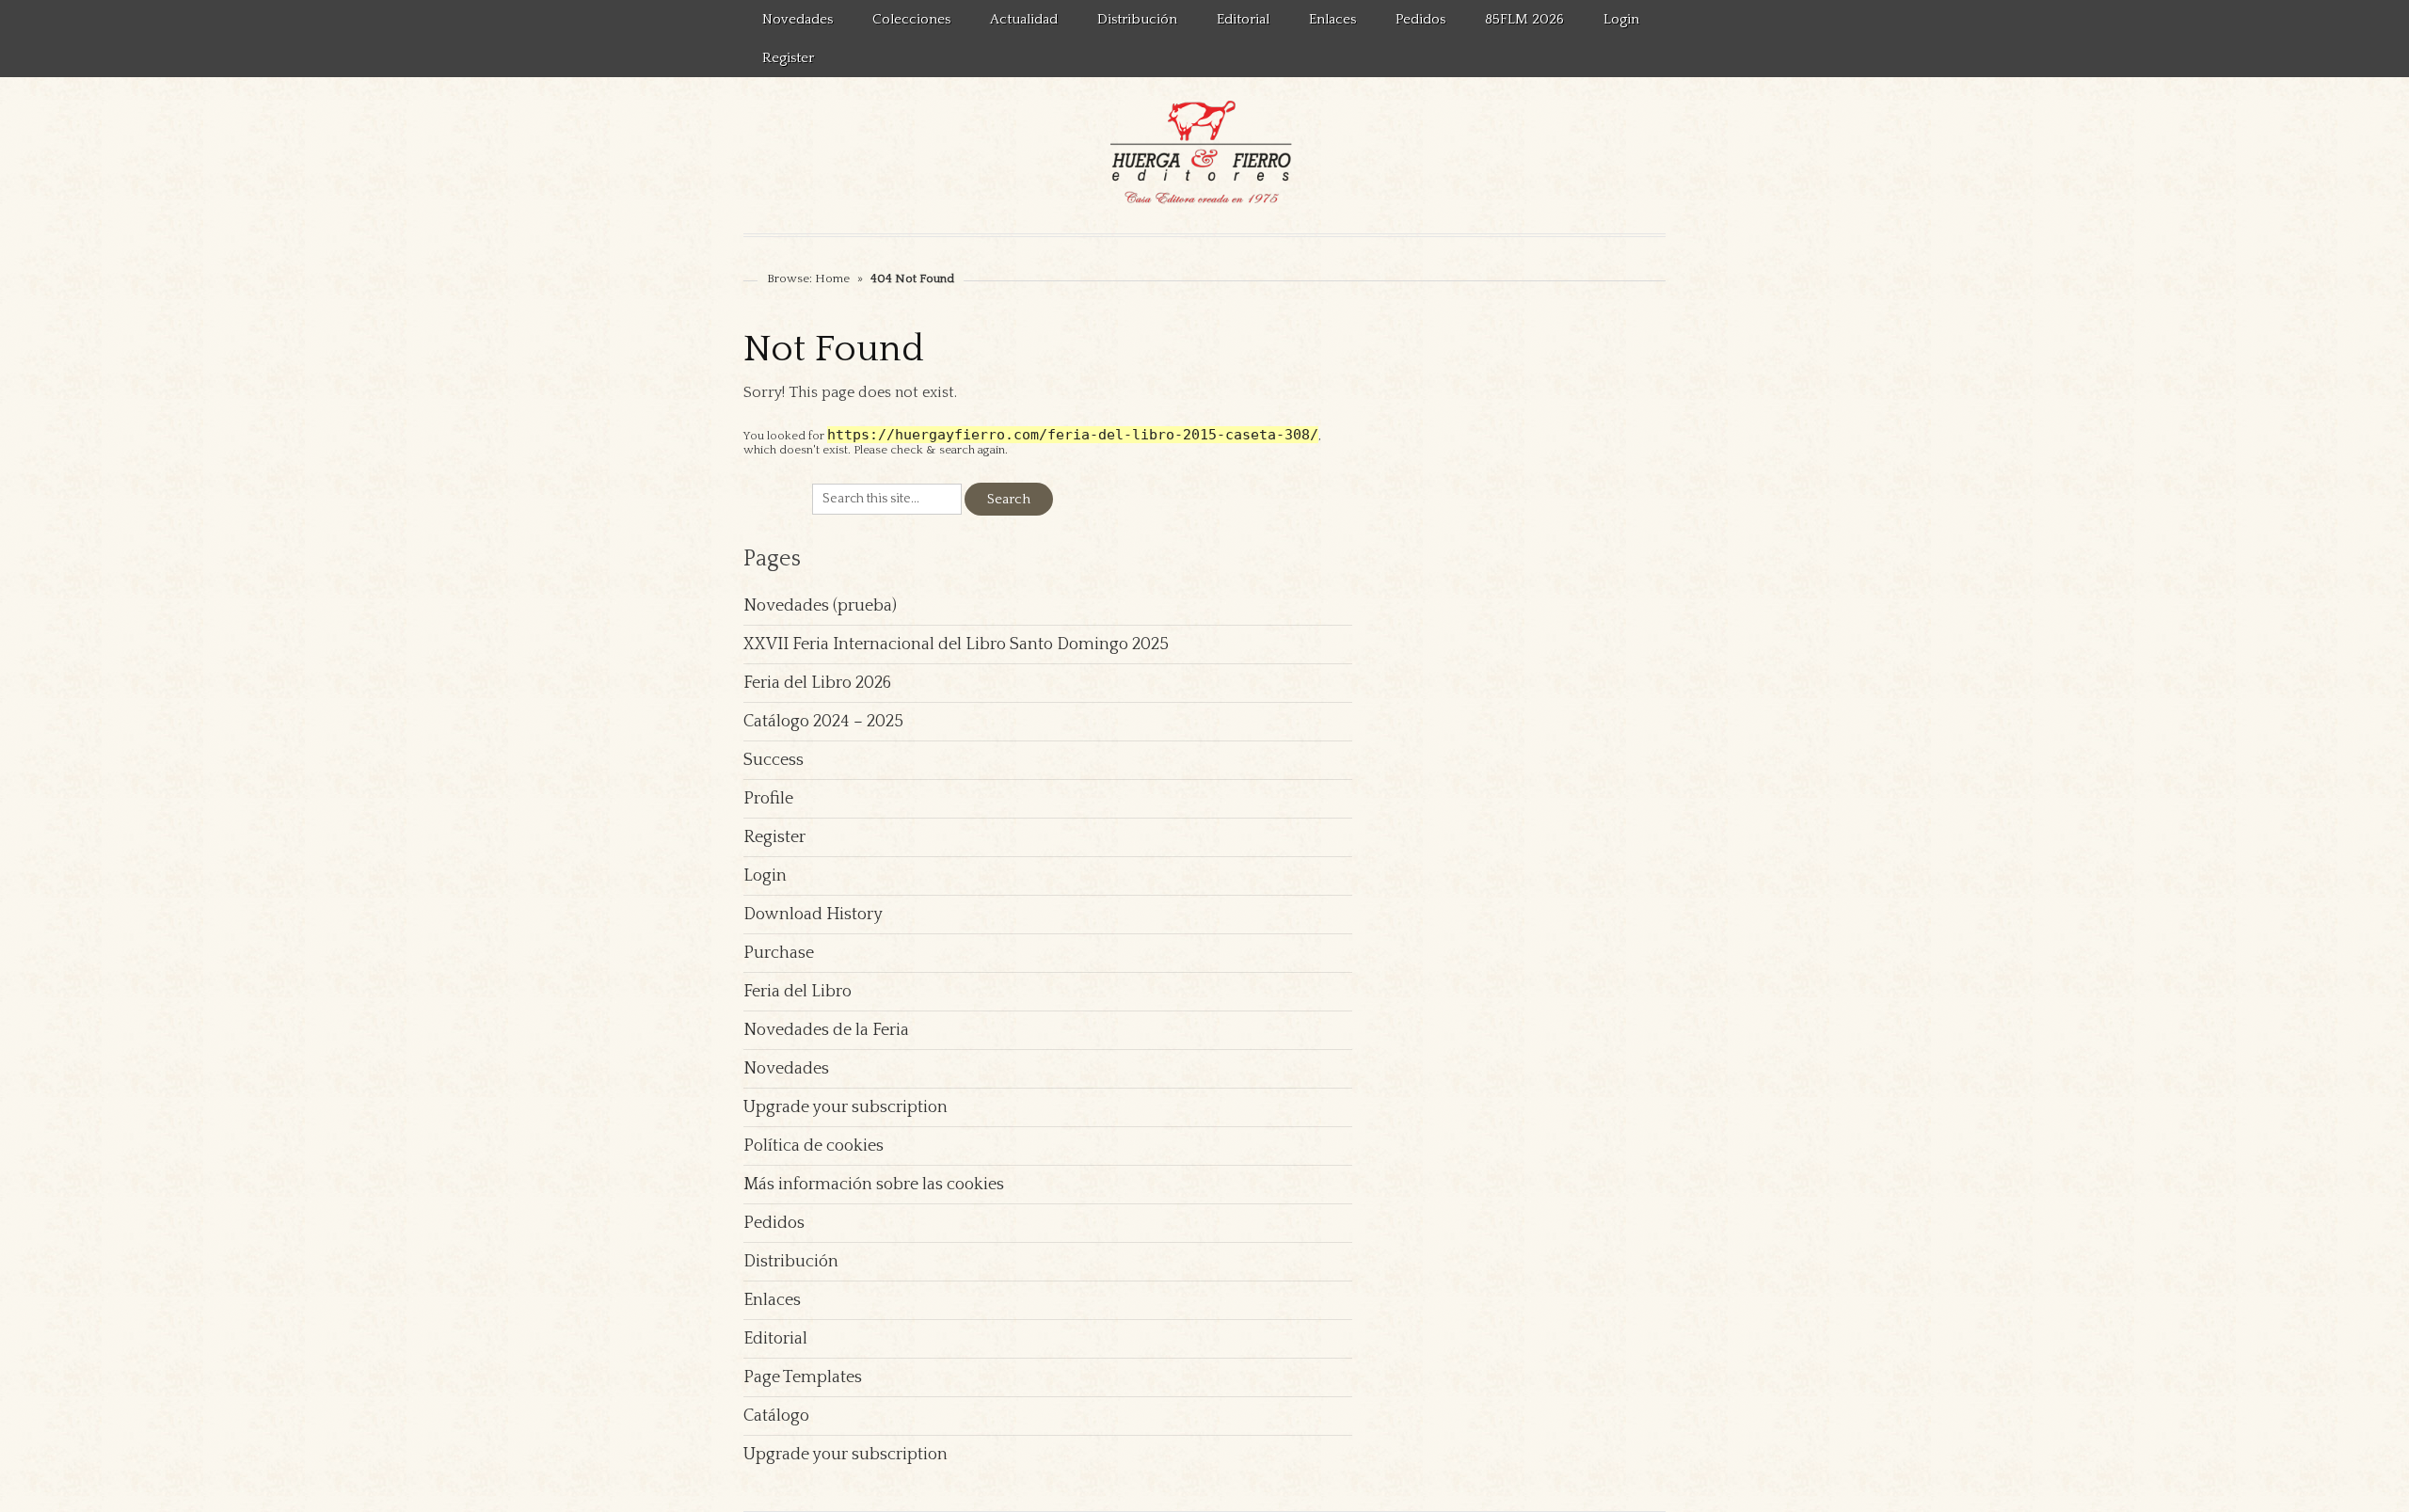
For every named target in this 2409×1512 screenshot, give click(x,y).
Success (774, 760)
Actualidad (1024, 19)
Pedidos (1420, 19)
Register (788, 58)
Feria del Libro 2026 (817, 683)
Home (832, 279)
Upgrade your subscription (846, 1107)
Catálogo (776, 1416)
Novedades (798, 19)
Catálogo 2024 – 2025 (823, 722)
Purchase (779, 953)
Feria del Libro (798, 992)
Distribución (1137, 19)
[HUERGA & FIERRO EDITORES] (1204, 155)
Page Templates (803, 1377)
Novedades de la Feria (826, 1030)
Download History (813, 915)
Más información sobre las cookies (874, 1185)
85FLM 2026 (1524, 19)
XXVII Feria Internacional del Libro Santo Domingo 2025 (956, 645)
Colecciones (911, 19)
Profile (768, 799)
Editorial (1243, 19)
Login (1621, 19)
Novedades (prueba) (820, 606)
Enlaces (1332, 19)
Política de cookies (814, 1146)
